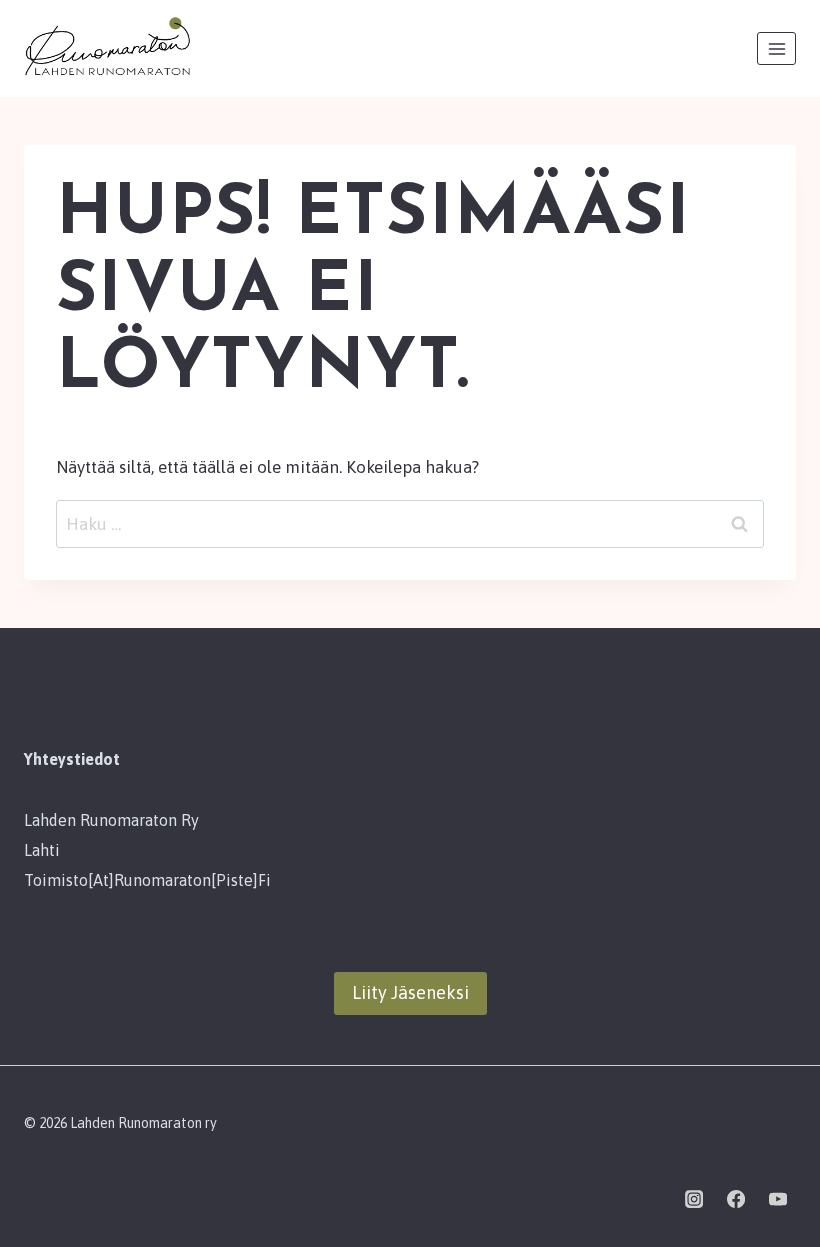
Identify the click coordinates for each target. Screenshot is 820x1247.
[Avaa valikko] (776, 48)
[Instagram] (694, 1199)
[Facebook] (736, 1199)
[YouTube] (778, 1199)
